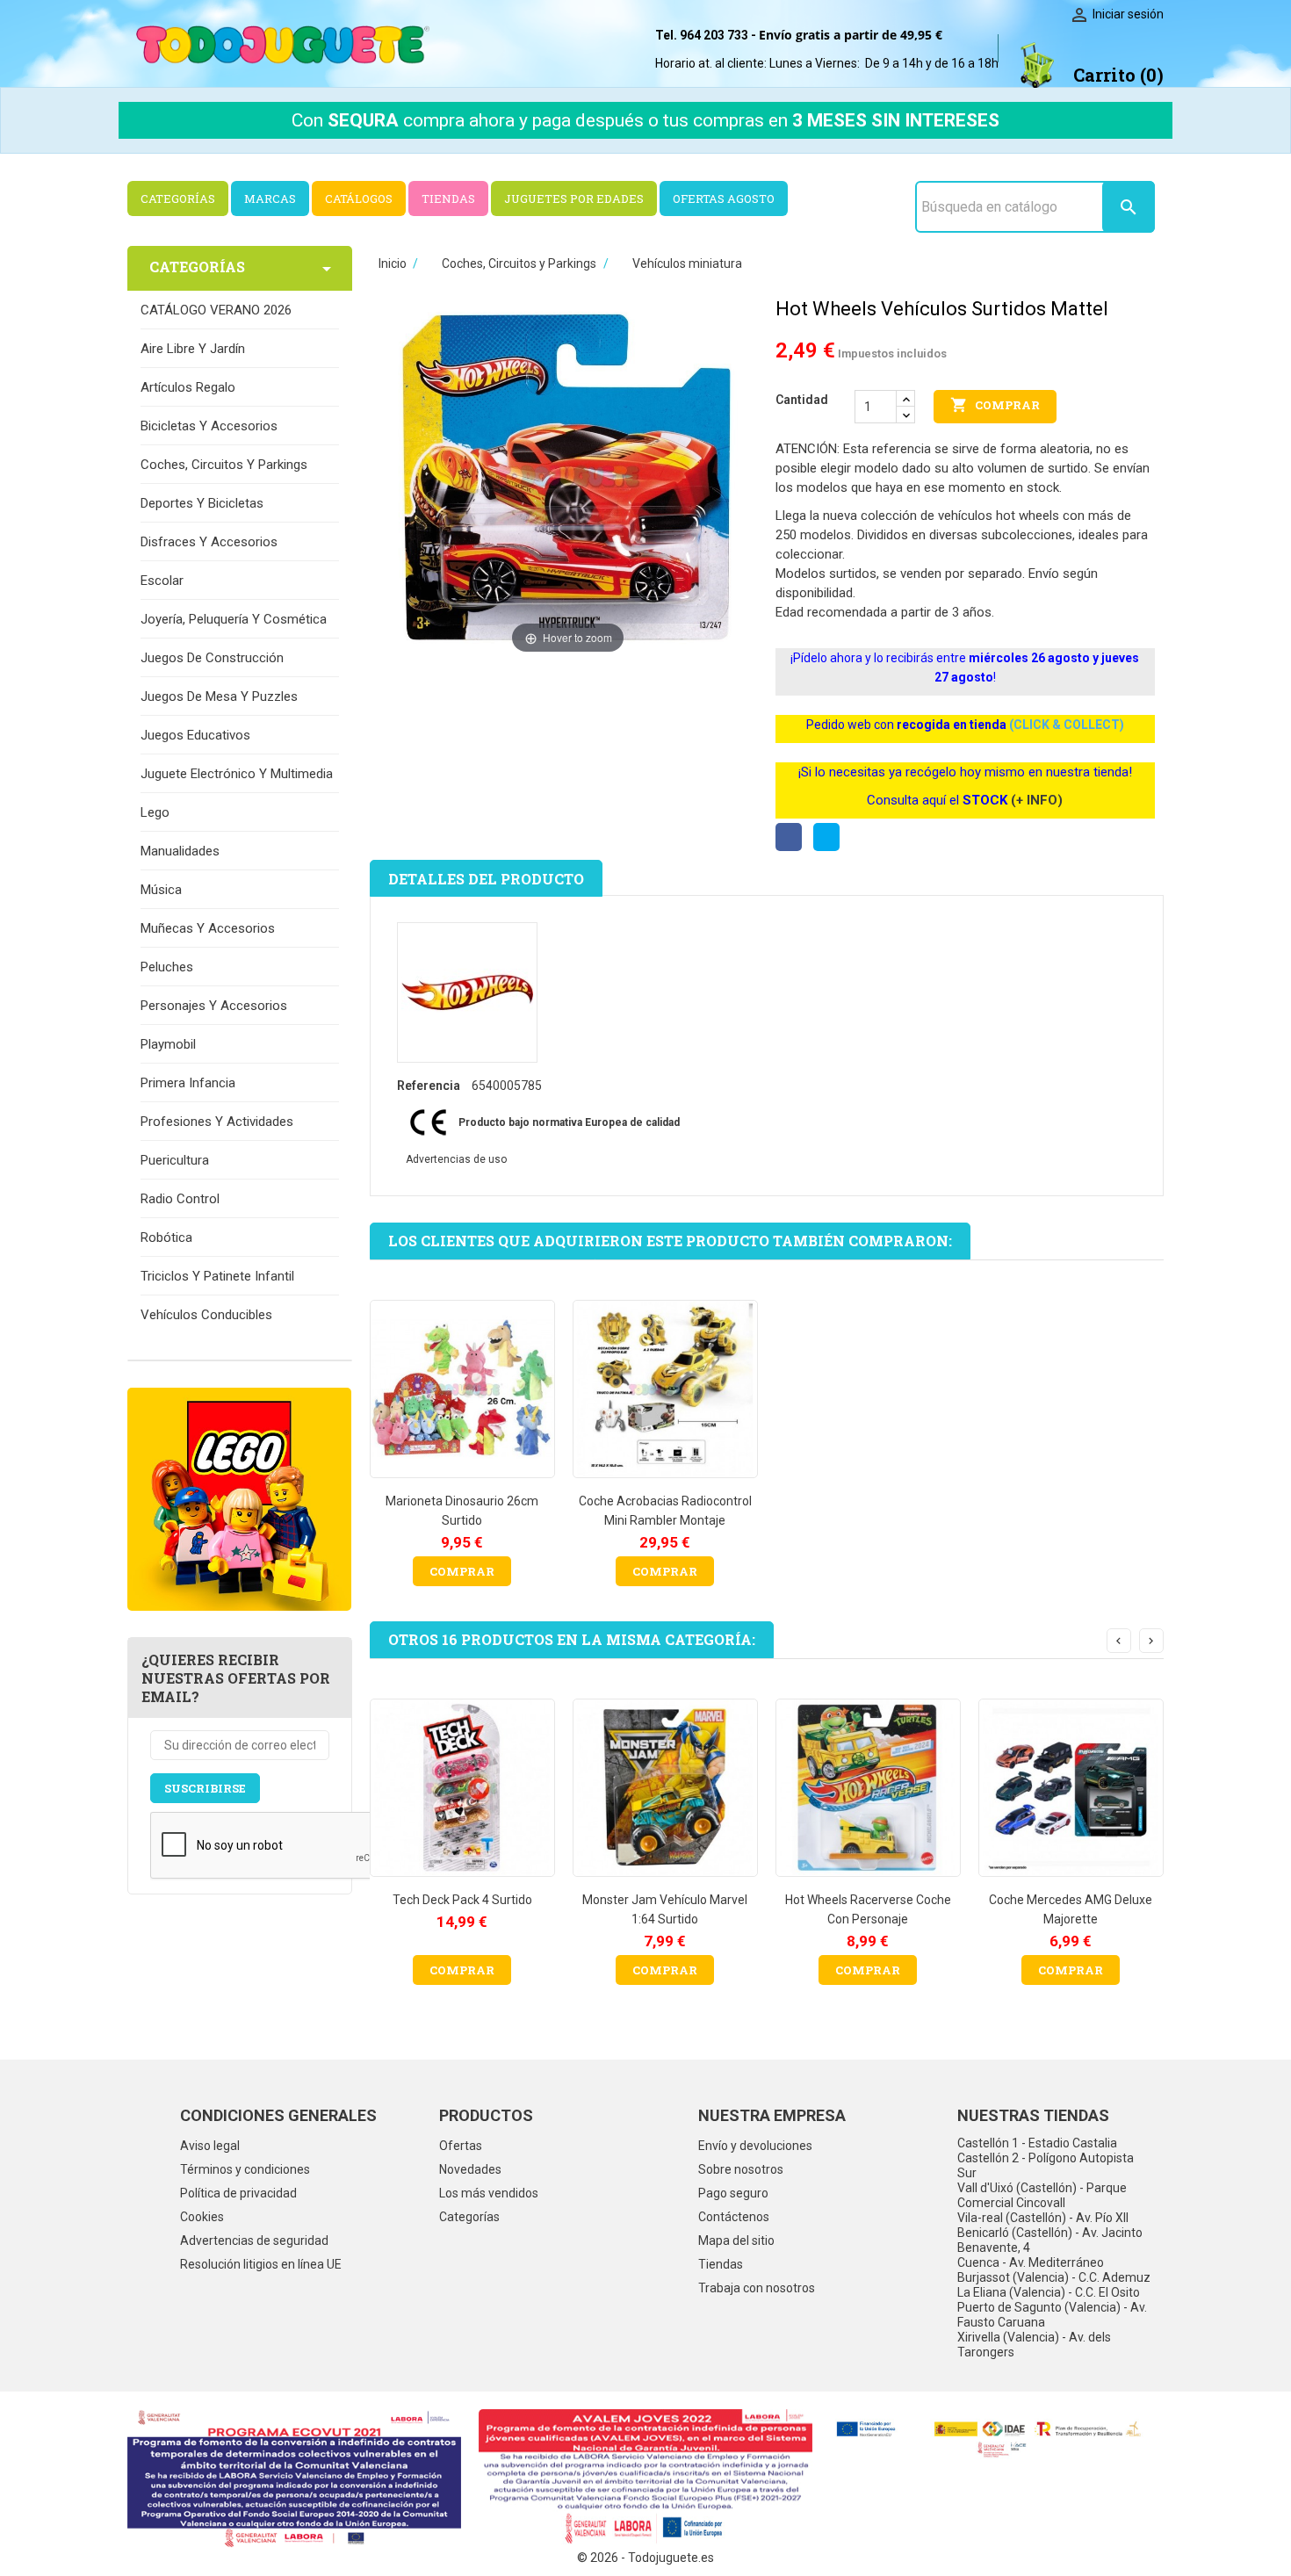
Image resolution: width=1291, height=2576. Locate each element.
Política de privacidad (238, 2193)
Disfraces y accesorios (209, 542)
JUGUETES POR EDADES (574, 198)
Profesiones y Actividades (217, 1122)
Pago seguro (733, 2193)
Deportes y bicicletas (202, 503)
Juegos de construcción (212, 658)
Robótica (166, 1237)
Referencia (429, 1086)
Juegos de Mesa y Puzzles (219, 696)
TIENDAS (448, 198)
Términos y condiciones (245, 2169)
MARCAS (270, 198)
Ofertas (461, 2146)
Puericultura (175, 1160)
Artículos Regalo (188, 387)
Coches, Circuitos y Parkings (224, 465)
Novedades (470, 2169)
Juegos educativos (195, 735)
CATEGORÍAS (178, 198)
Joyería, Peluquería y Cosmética (234, 619)
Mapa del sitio (736, 2240)
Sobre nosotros (741, 2169)
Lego (155, 812)
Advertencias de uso (456, 1159)
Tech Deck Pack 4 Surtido (462, 1900)
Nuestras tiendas (1033, 2115)
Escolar (162, 581)
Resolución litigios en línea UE (261, 2264)
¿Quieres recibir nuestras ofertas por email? (236, 1678)
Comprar (995, 405)
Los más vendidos (489, 2193)
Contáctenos (734, 2217)
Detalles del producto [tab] (486, 879)
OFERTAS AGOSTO (724, 198)
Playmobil (168, 1044)
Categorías (469, 2217)
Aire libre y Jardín (193, 349)
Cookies (202, 2217)
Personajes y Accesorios (214, 1006)
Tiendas (721, 2264)
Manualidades (180, 851)
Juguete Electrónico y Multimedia (237, 774)
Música (161, 890)
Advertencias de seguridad (254, 2240)
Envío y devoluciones (755, 2146)
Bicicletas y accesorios (209, 426)
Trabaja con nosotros (757, 2288)
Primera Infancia (188, 1083)
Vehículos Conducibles (206, 1315)
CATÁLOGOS (359, 198)
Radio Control (180, 1199)
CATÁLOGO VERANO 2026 (216, 310)
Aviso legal (210, 2146)
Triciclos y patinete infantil (217, 1276)
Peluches (167, 967)
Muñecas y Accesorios (208, 928)
